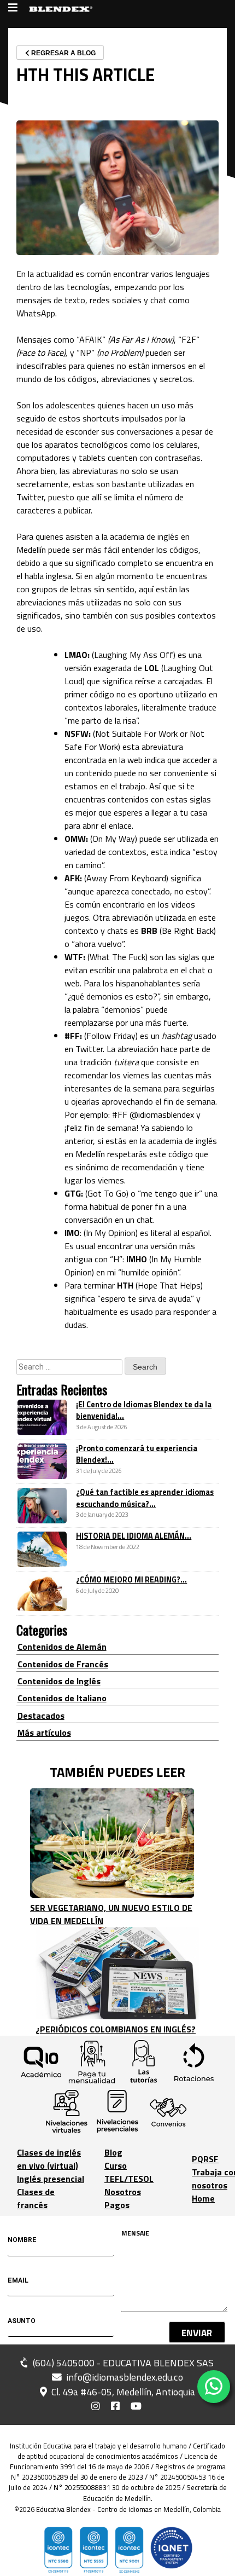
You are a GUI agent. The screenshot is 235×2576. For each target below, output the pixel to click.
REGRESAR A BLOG (63, 53)
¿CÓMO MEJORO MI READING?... (131, 1580)
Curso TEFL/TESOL (129, 2172)
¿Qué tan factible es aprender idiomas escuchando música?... (145, 1498)
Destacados (41, 1716)
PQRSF (205, 2159)
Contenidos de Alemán (62, 1647)
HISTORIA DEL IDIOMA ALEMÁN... (134, 1536)
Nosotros (123, 2192)
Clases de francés (36, 2198)
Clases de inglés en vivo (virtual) (49, 2159)
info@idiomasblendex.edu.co (125, 2377)
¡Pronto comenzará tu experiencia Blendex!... (137, 1454)
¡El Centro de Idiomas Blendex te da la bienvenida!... (144, 1411)
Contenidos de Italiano (62, 1698)
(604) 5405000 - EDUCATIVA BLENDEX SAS (122, 2363)
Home (203, 2198)
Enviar (197, 2333)
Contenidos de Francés (63, 1664)
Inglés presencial (51, 2179)
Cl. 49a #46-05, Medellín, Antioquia (122, 2392)
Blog (113, 2152)
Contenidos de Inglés (59, 1681)
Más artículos (44, 1732)
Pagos (117, 2205)
